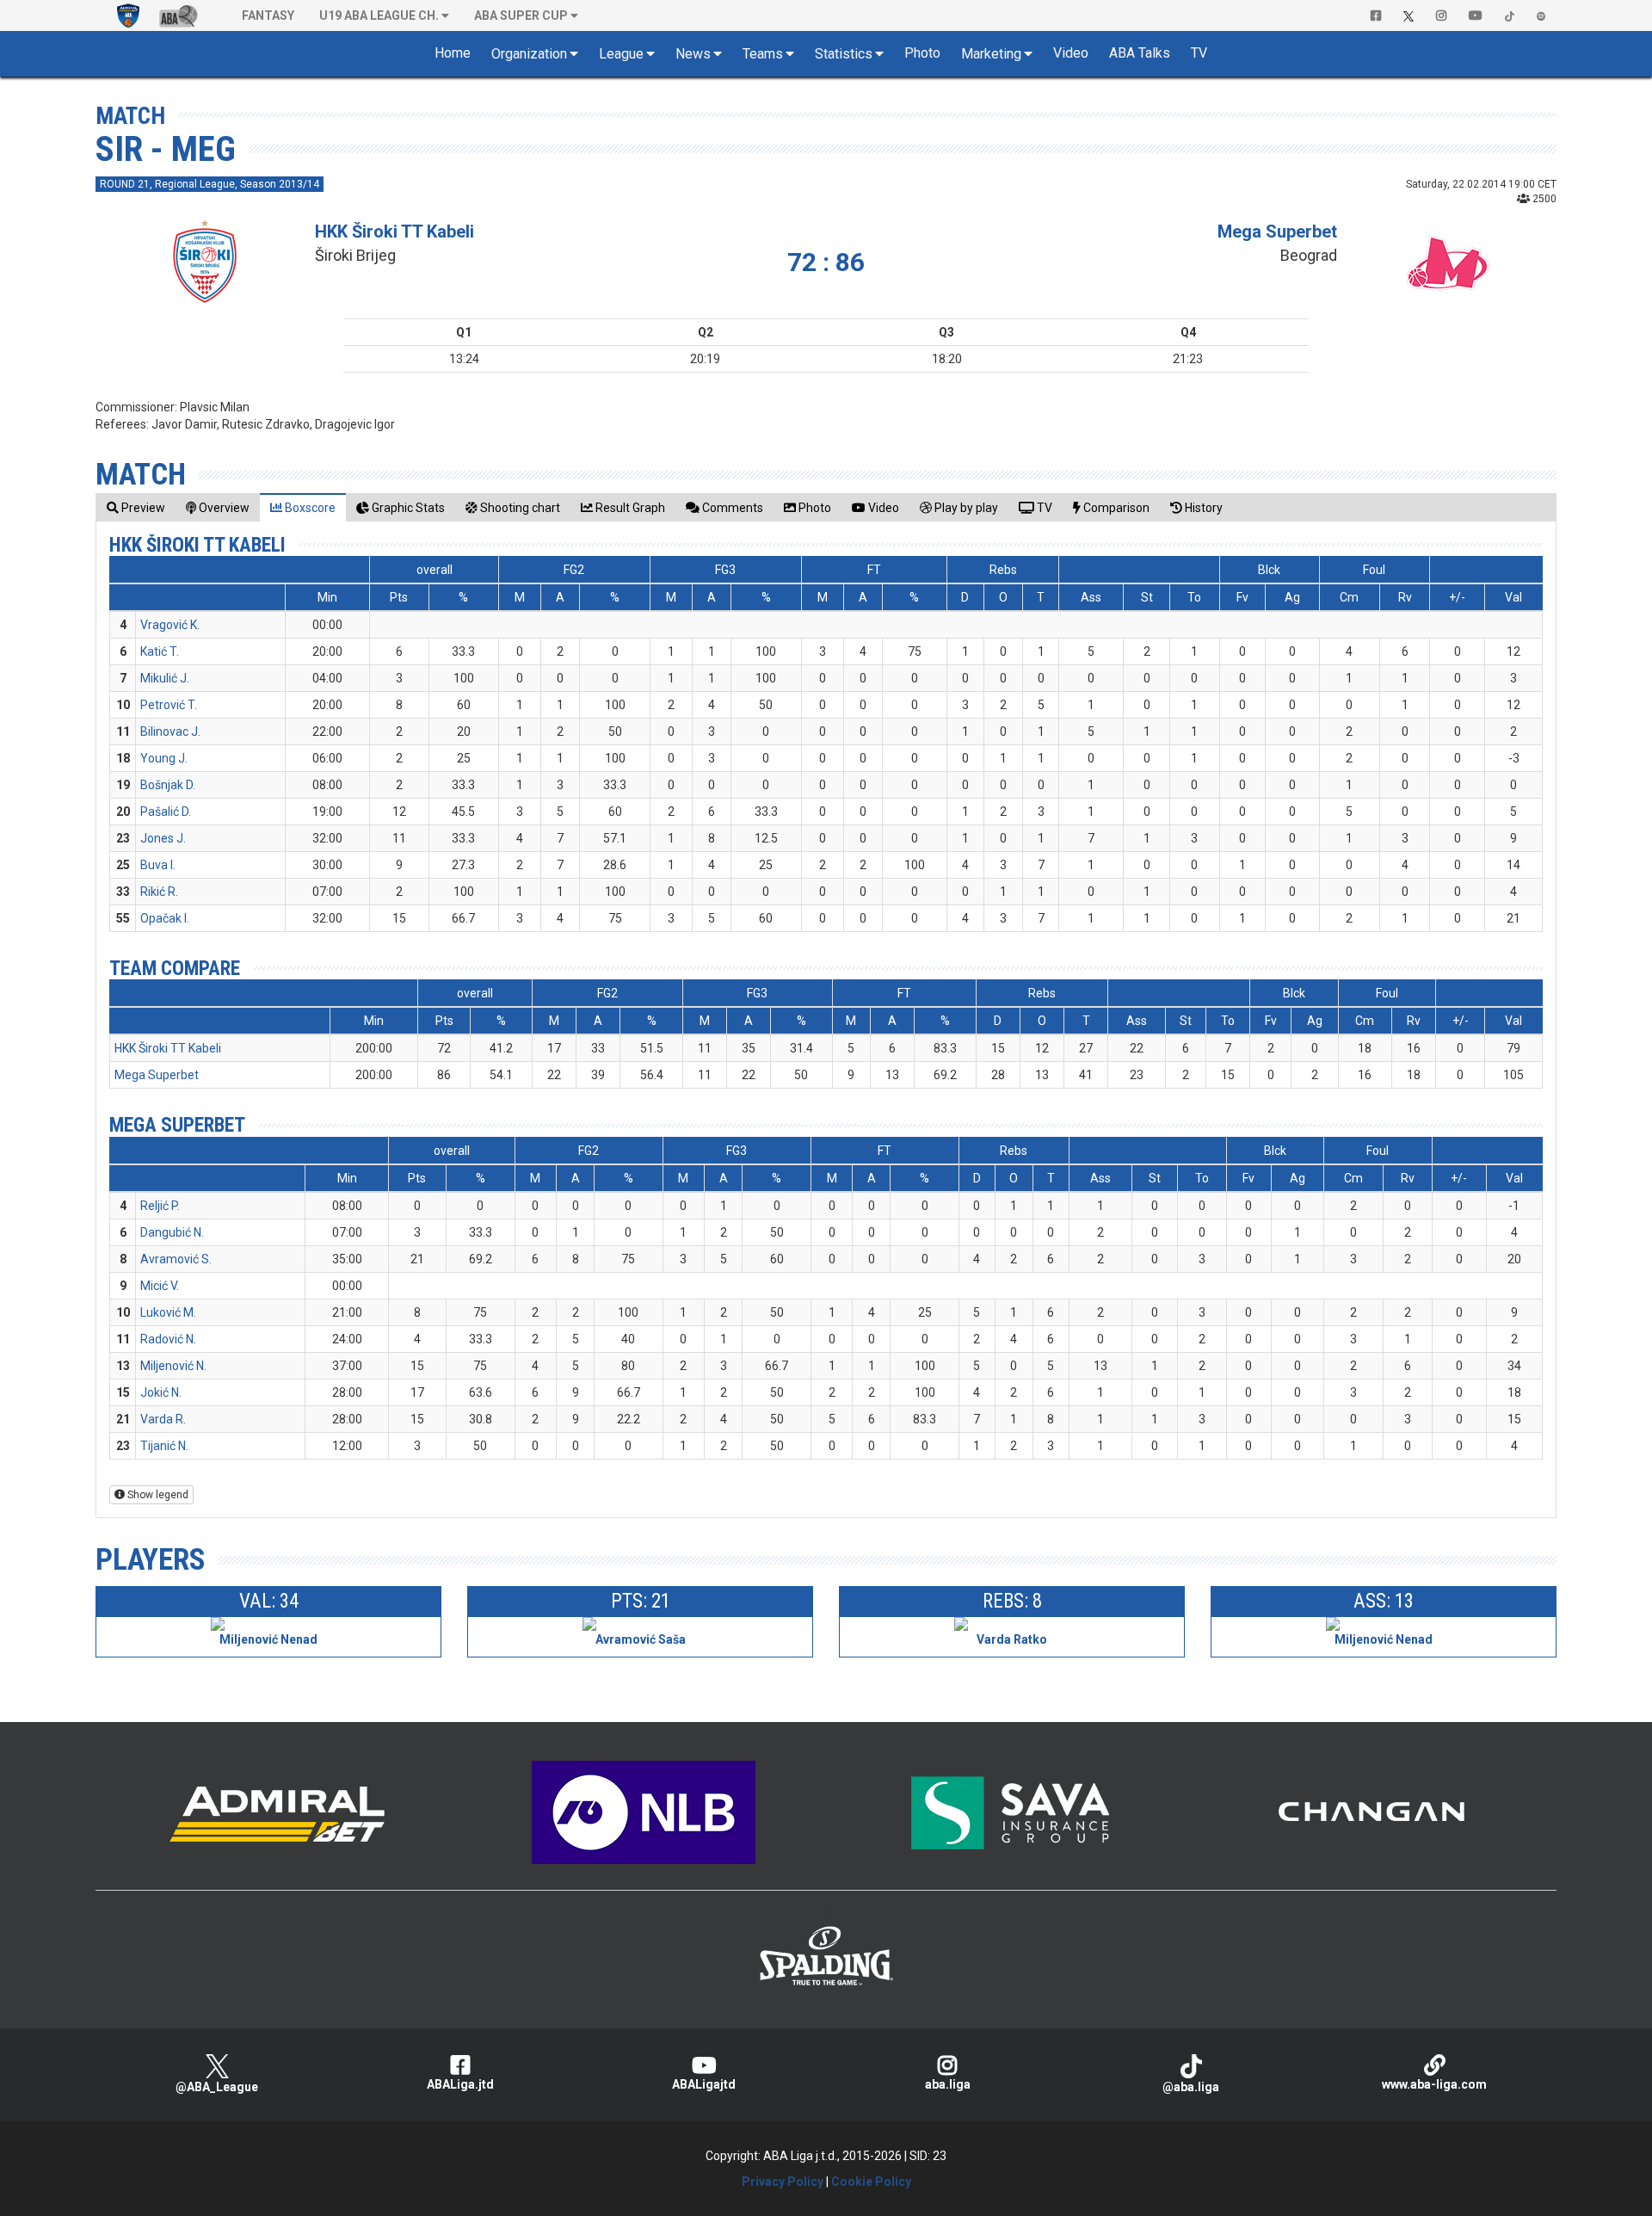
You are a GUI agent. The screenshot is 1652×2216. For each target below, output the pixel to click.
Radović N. (168, 1339)
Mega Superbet (1277, 231)
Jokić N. (161, 1392)
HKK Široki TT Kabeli (395, 231)
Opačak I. (165, 918)
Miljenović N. (173, 1366)
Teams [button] (763, 54)
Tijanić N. (164, 1446)
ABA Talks (1140, 53)
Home (453, 53)
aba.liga (948, 2084)
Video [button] (1071, 53)
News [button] (693, 54)
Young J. (164, 758)
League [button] (621, 54)
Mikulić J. (165, 678)
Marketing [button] (991, 54)
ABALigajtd (704, 2084)
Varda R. (163, 1419)
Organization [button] (529, 54)
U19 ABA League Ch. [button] (379, 15)
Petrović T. (169, 705)
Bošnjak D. (168, 785)
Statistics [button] (844, 54)
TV (1199, 53)
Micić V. (160, 1286)
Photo (922, 53)
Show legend (157, 1495)
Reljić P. (160, 1206)
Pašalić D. (166, 812)
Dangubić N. (172, 1232)
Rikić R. (159, 892)
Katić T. (160, 651)
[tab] (136, 507)
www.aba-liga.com (1434, 2084)
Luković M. (168, 1312)
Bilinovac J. (170, 731)
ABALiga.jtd (460, 2084)
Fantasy (268, 15)
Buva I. (158, 865)
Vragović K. (170, 625)
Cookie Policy (871, 2182)
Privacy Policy (783, 2182)
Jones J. (163, 838)
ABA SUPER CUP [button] (521, 15)
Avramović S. (176, 1259)
